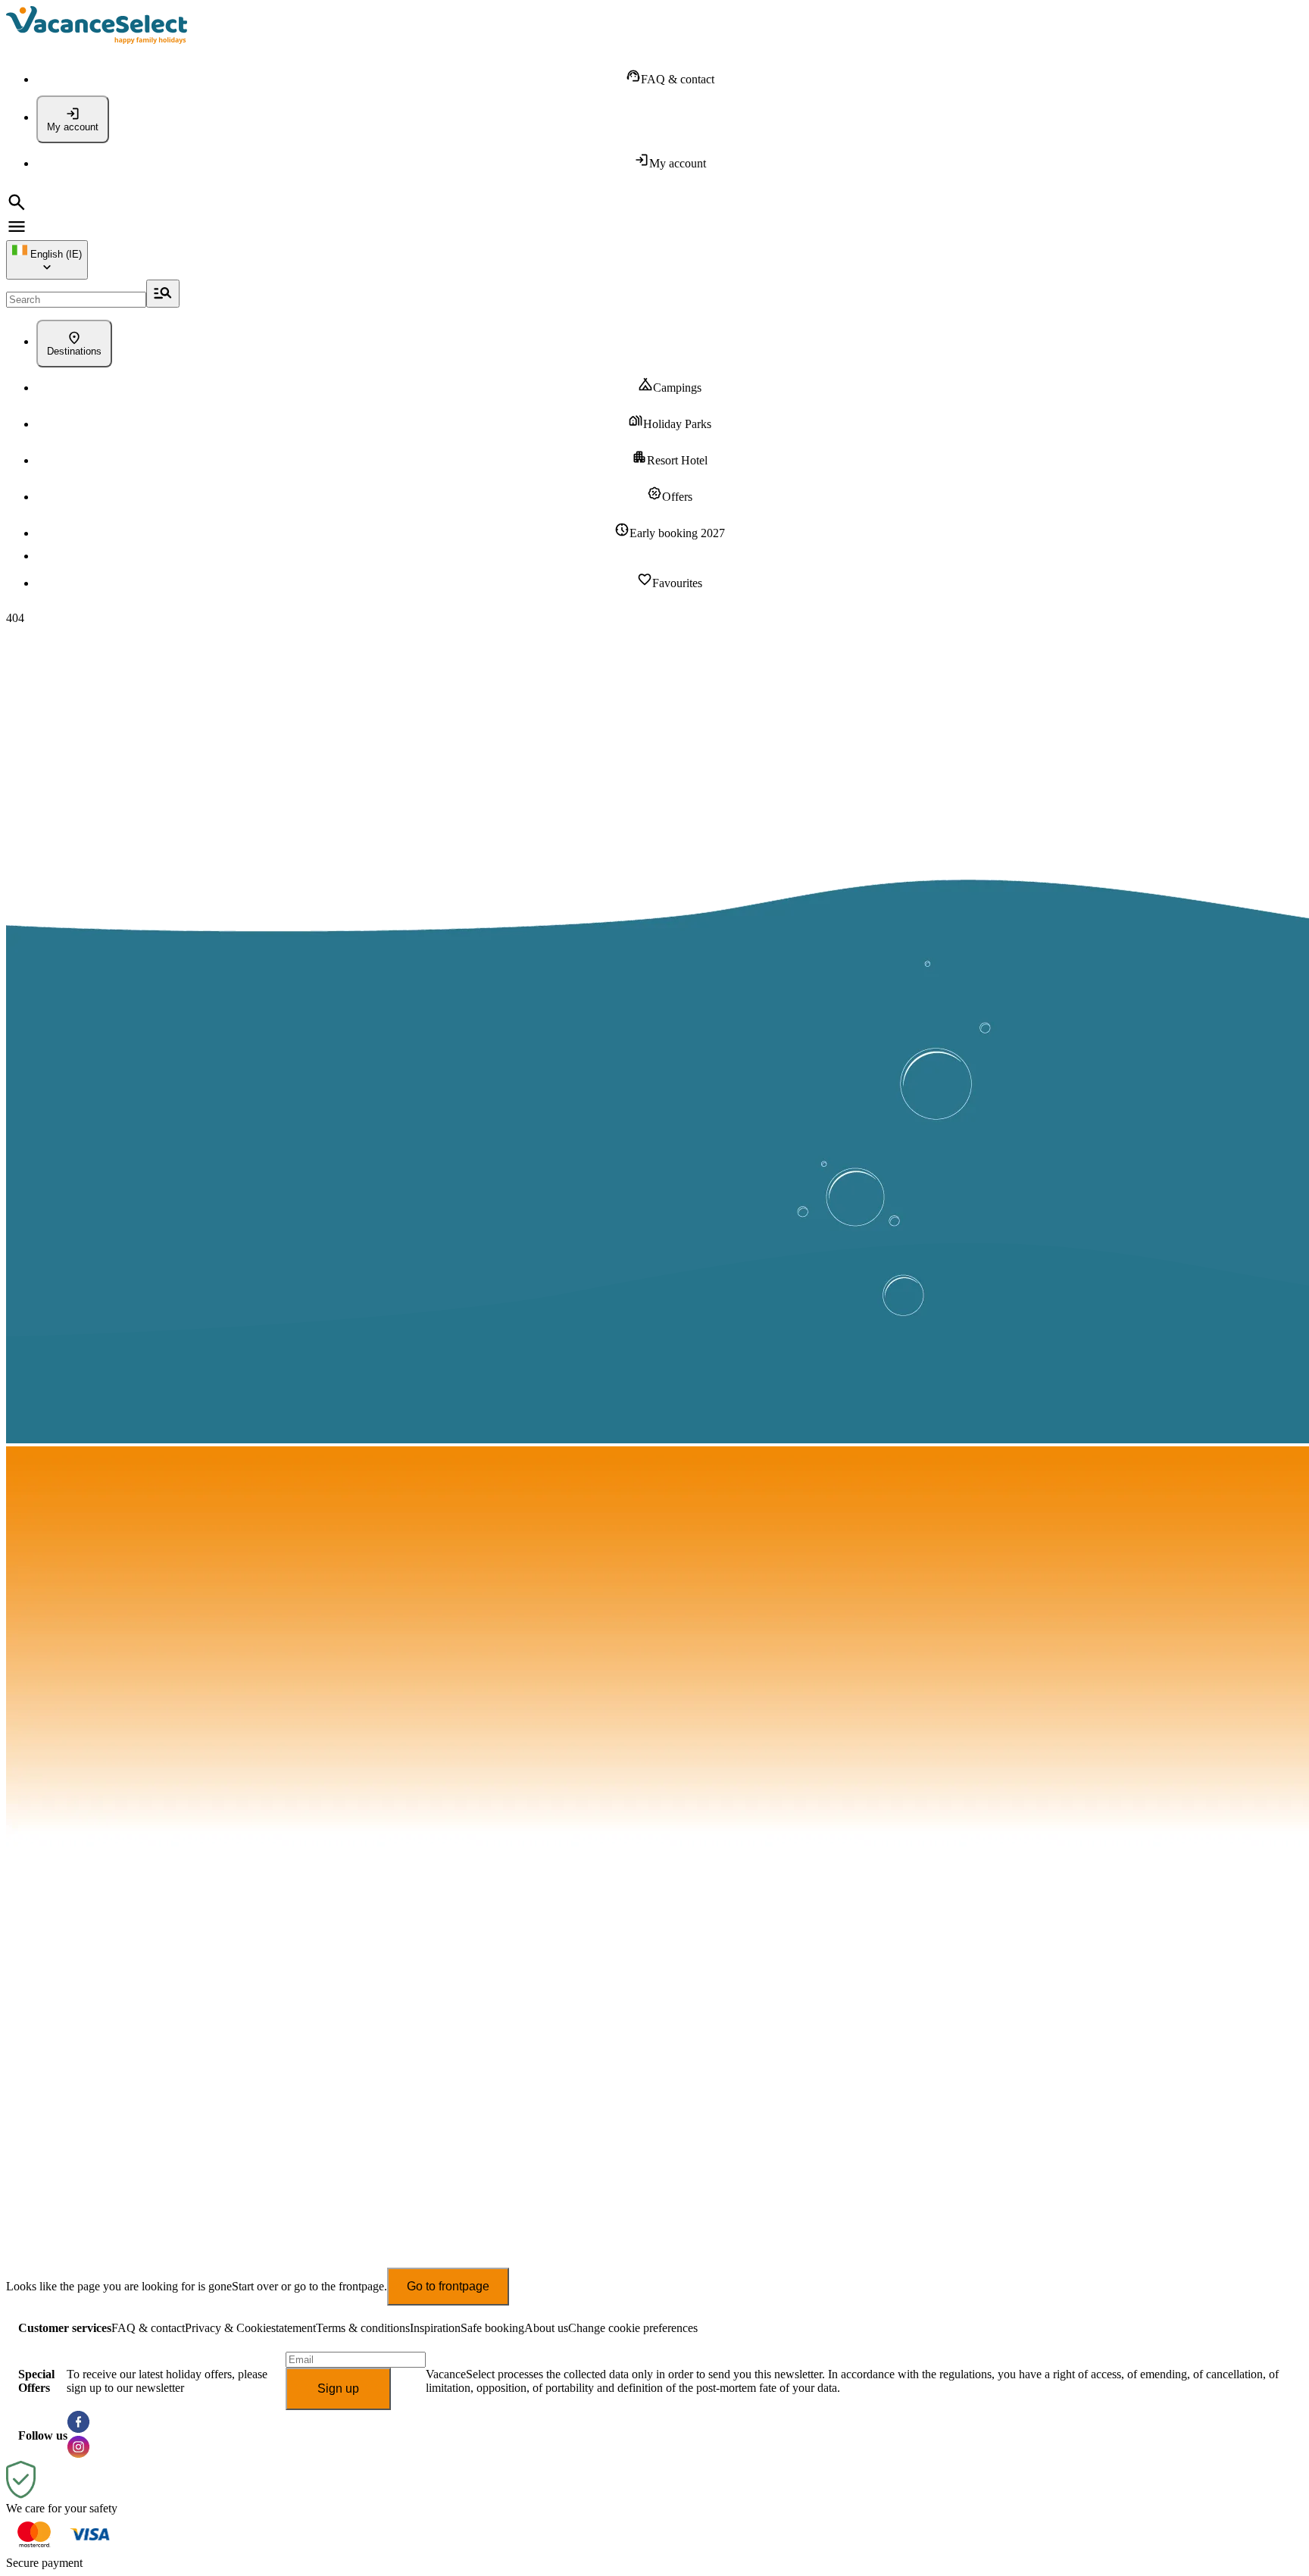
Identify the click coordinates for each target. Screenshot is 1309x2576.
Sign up (338, 2388)
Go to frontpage (448, 2286)
